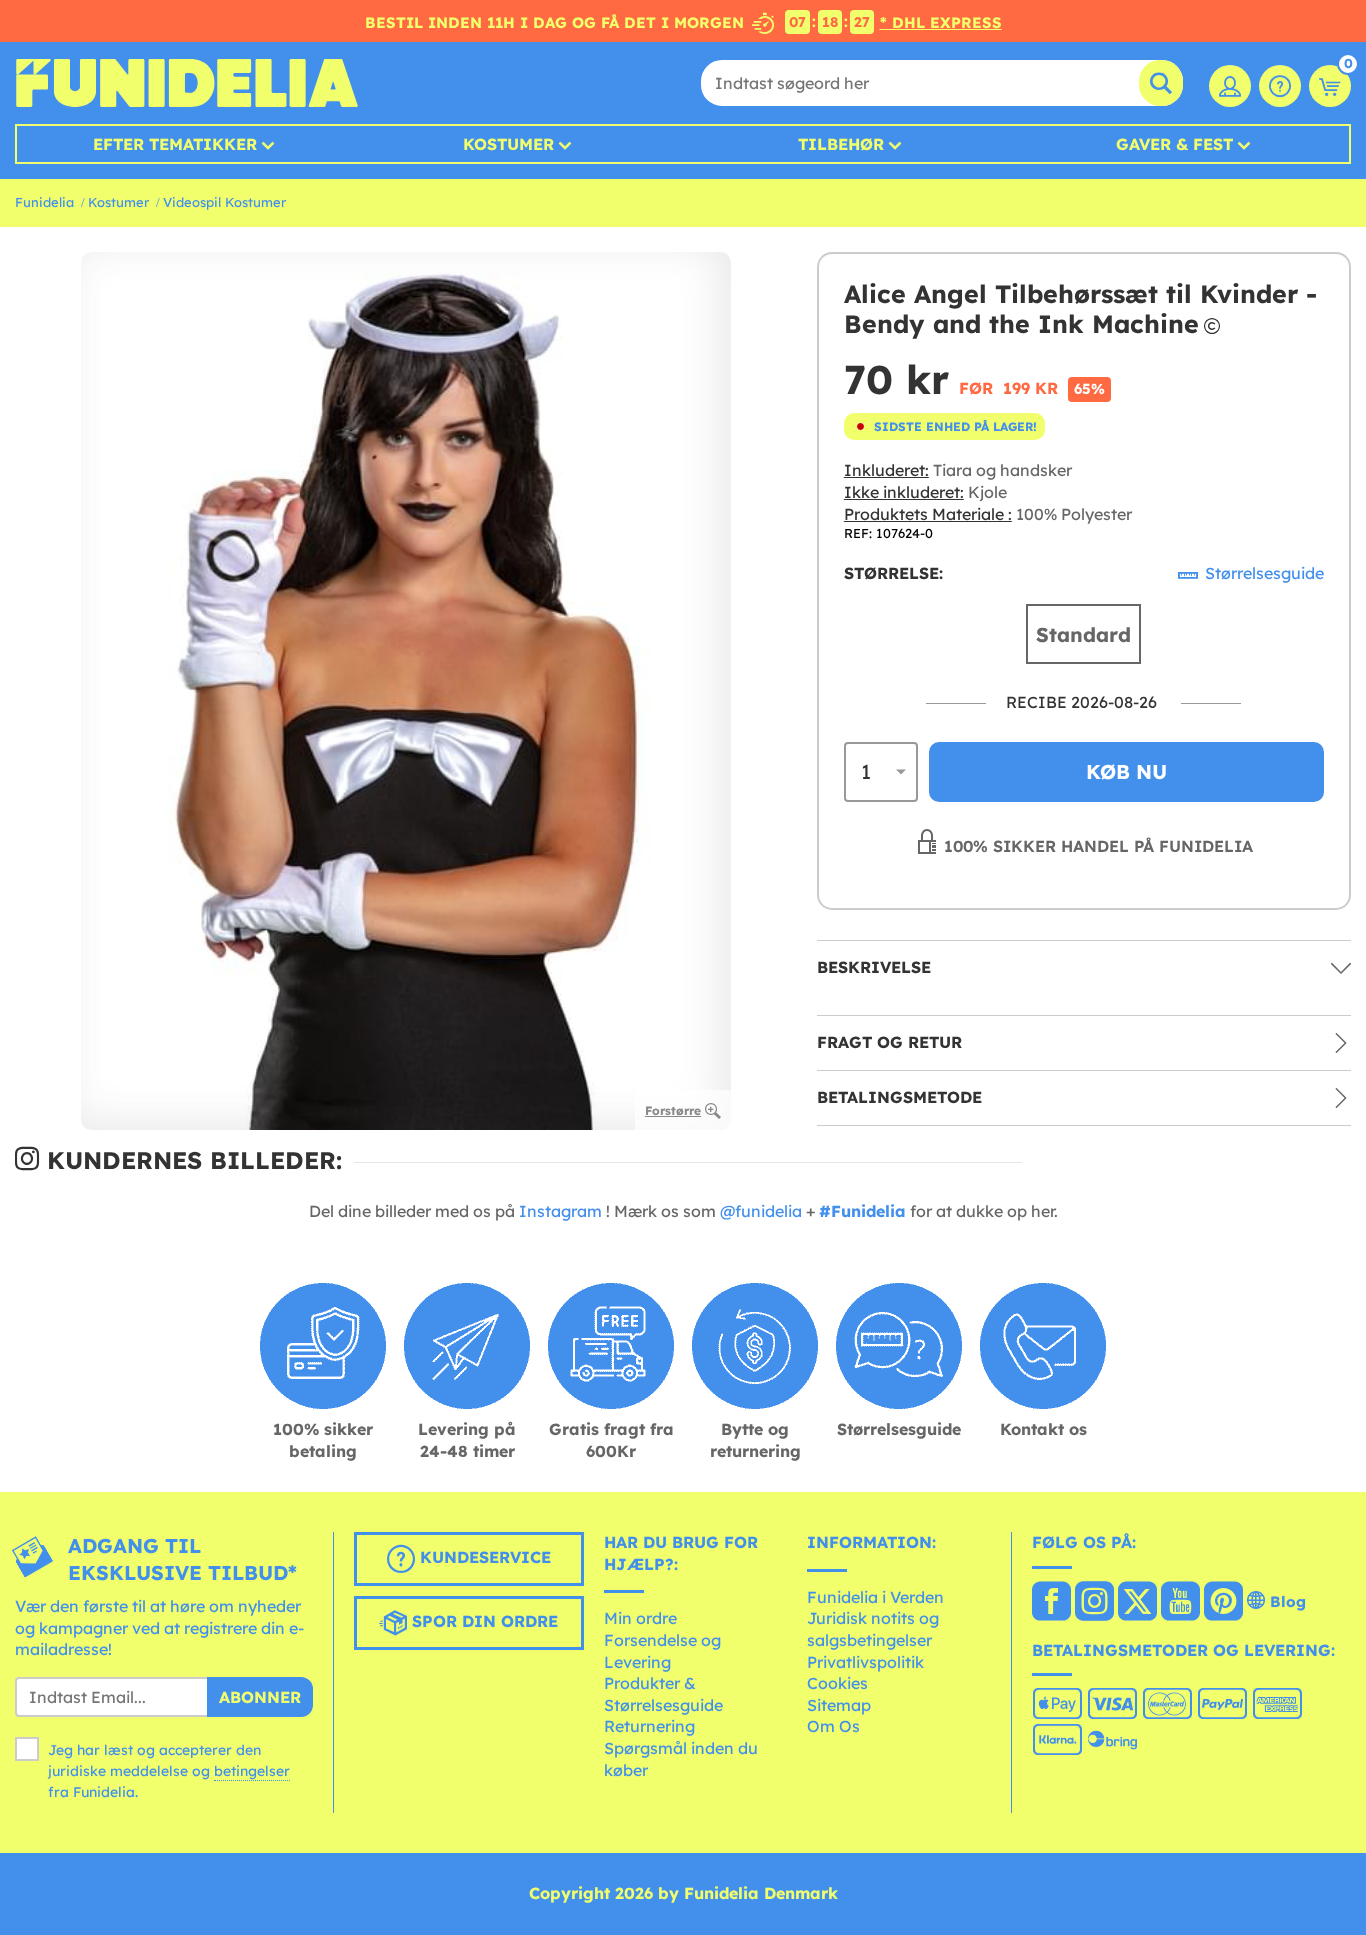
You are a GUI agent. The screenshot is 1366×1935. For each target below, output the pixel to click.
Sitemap (839, 1705)
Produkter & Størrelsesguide (663, 1694)
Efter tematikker (175, 144)
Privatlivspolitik (865, 1662)
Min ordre (640, 1618)
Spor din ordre (482, 1621)
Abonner (260, 1697)
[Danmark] (1051, 1603)
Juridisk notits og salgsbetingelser (873, 1629)
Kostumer (508, 144)
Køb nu (1126, 771)
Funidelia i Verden (875, 1597)
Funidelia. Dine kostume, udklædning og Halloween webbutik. (186, 83)
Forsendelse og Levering (662, 1651)
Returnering (649, 1726)
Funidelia (44, 202)
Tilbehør (841, 144)
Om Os (833, 1726)
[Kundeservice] (1280, 86)
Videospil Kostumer (224, 202)
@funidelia (761, 1211)
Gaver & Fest (1174, 144)
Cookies (837, 1683)
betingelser (252, 1771)
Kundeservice (483, 1557)
